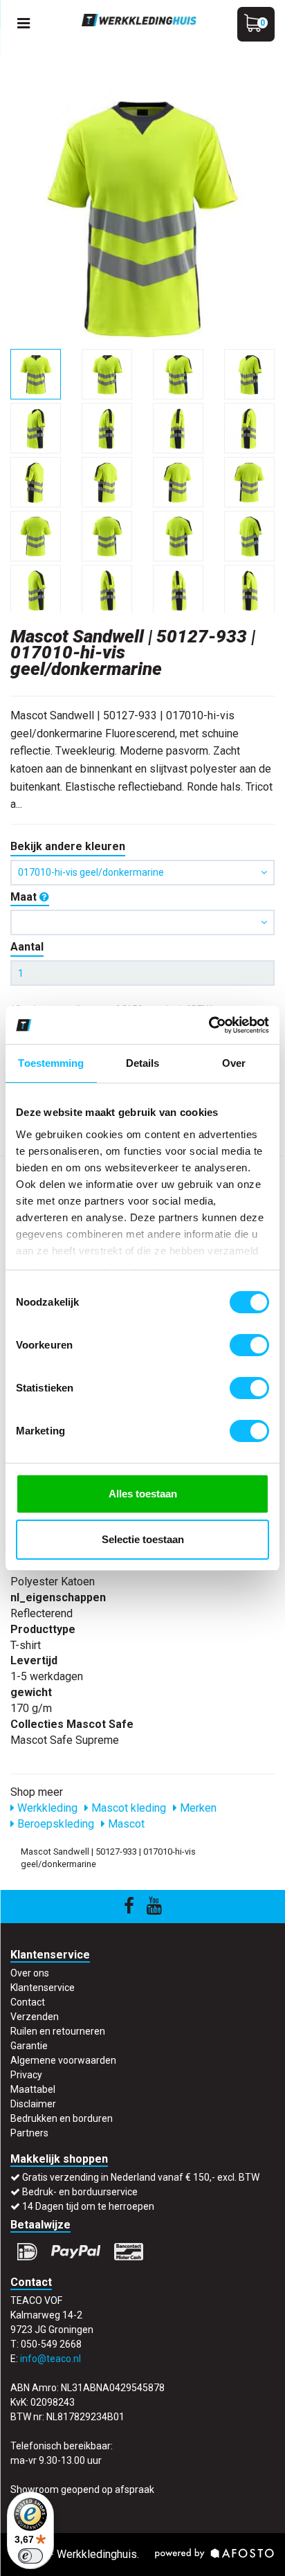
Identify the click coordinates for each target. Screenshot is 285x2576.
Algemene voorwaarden (63, 2060)
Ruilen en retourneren (58, 2031)
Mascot (125, 1824)
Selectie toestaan (143, 1539)
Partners (29, 2133)
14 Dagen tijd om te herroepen (88, 2206)
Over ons (30, 1973)
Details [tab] (143, 1063)
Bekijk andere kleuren (68, 846)
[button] (142, 922)
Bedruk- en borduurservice (80, 2192)
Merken (197, 1808)
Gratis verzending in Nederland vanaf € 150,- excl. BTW (141, 2177)
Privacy (26, 2075)
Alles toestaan (143, 1494)
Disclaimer (33, 2104)
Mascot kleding (127, 1808)
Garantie (29, 2046)
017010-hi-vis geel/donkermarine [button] (91, 872)
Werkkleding (46, 1808)
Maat (25, 897)
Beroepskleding (54, 1824)
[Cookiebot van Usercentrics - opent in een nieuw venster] (209, 1025)
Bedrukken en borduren (62, 2118)
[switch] (249, 1345)
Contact (28, 2002)
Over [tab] (234, 1063)
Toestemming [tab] (51, 1063)
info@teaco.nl (50, 2359)
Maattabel (33, 2089)
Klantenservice (43, 1988)
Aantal (27, 947)
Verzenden (35, 2017)
